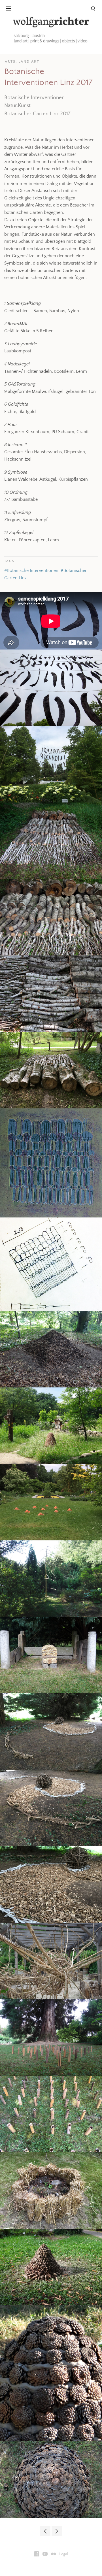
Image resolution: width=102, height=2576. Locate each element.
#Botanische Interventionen (31, 570)
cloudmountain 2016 (57, 2531)
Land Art (29, 61)
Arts (10, 61)
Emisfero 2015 (45, 2531)
